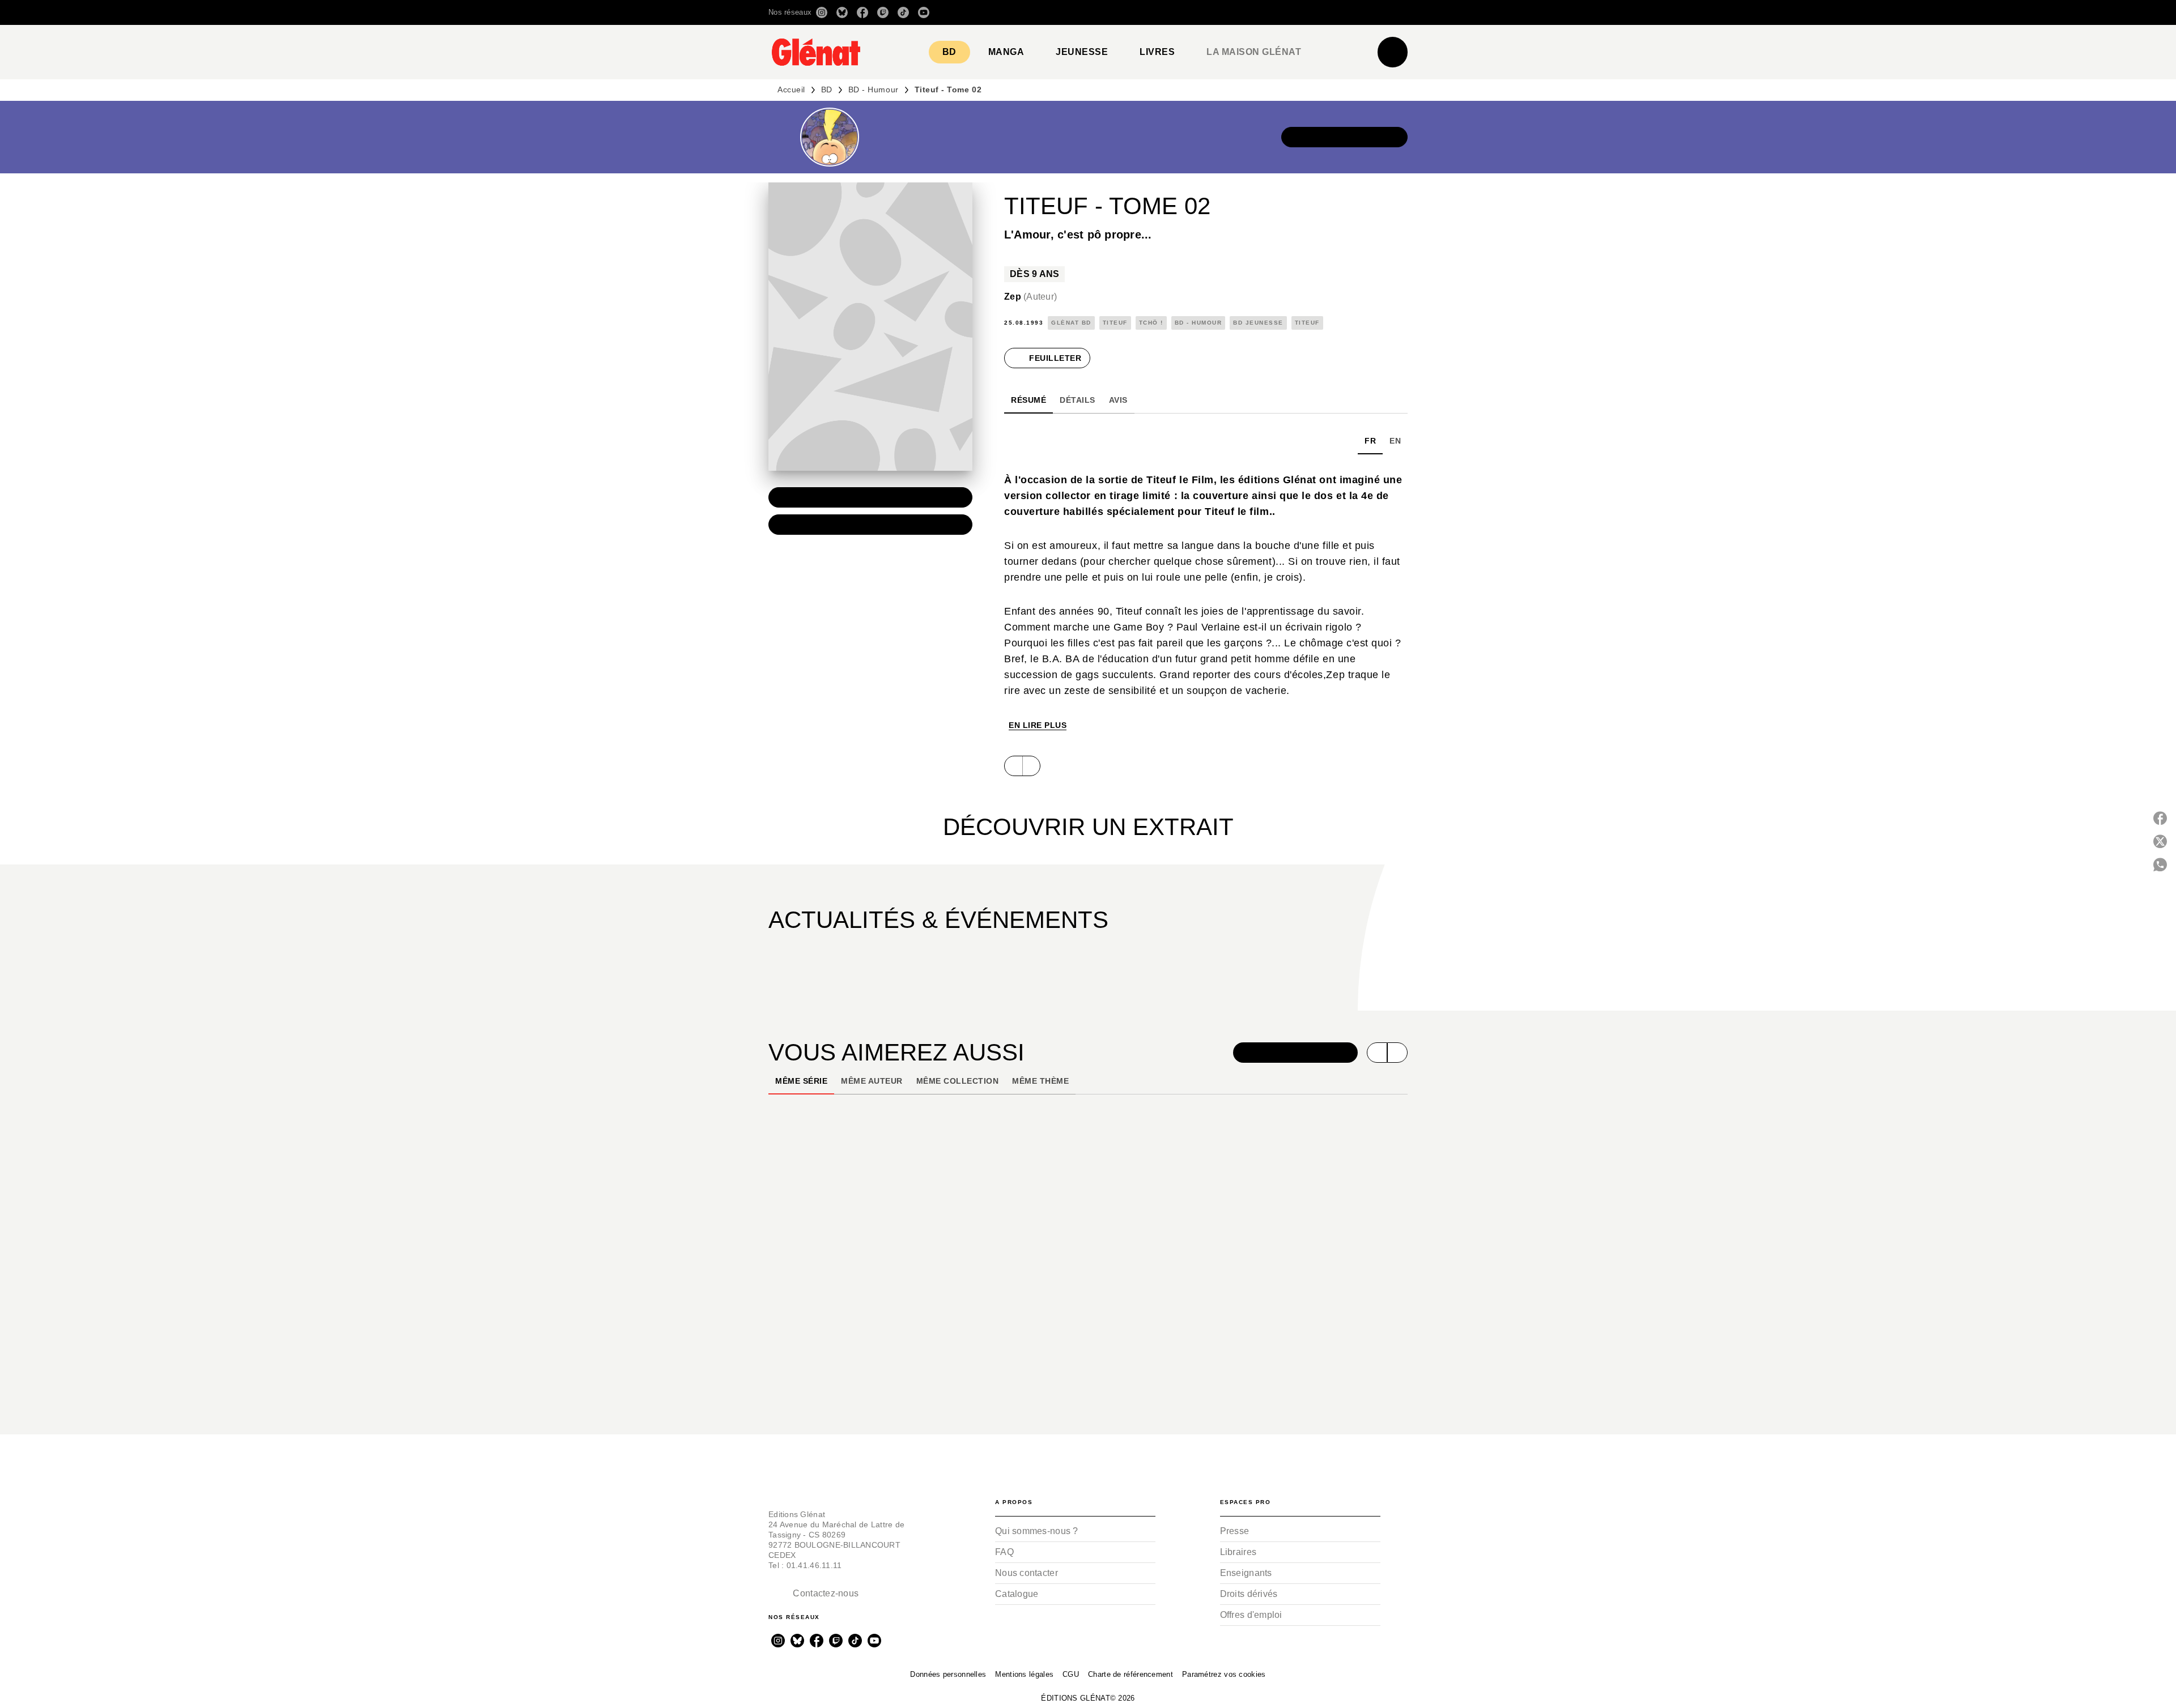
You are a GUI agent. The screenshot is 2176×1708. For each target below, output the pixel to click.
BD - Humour (874, 90)
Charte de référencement (1130, 1674)
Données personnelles (948, 1674)
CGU (1071, 1674)
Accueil (791, 90)
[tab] (949, 52)
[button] (1248, 12)
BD (827, 90)
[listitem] (822, 12)
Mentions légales (1024, 1674)
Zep (1030, 297)
